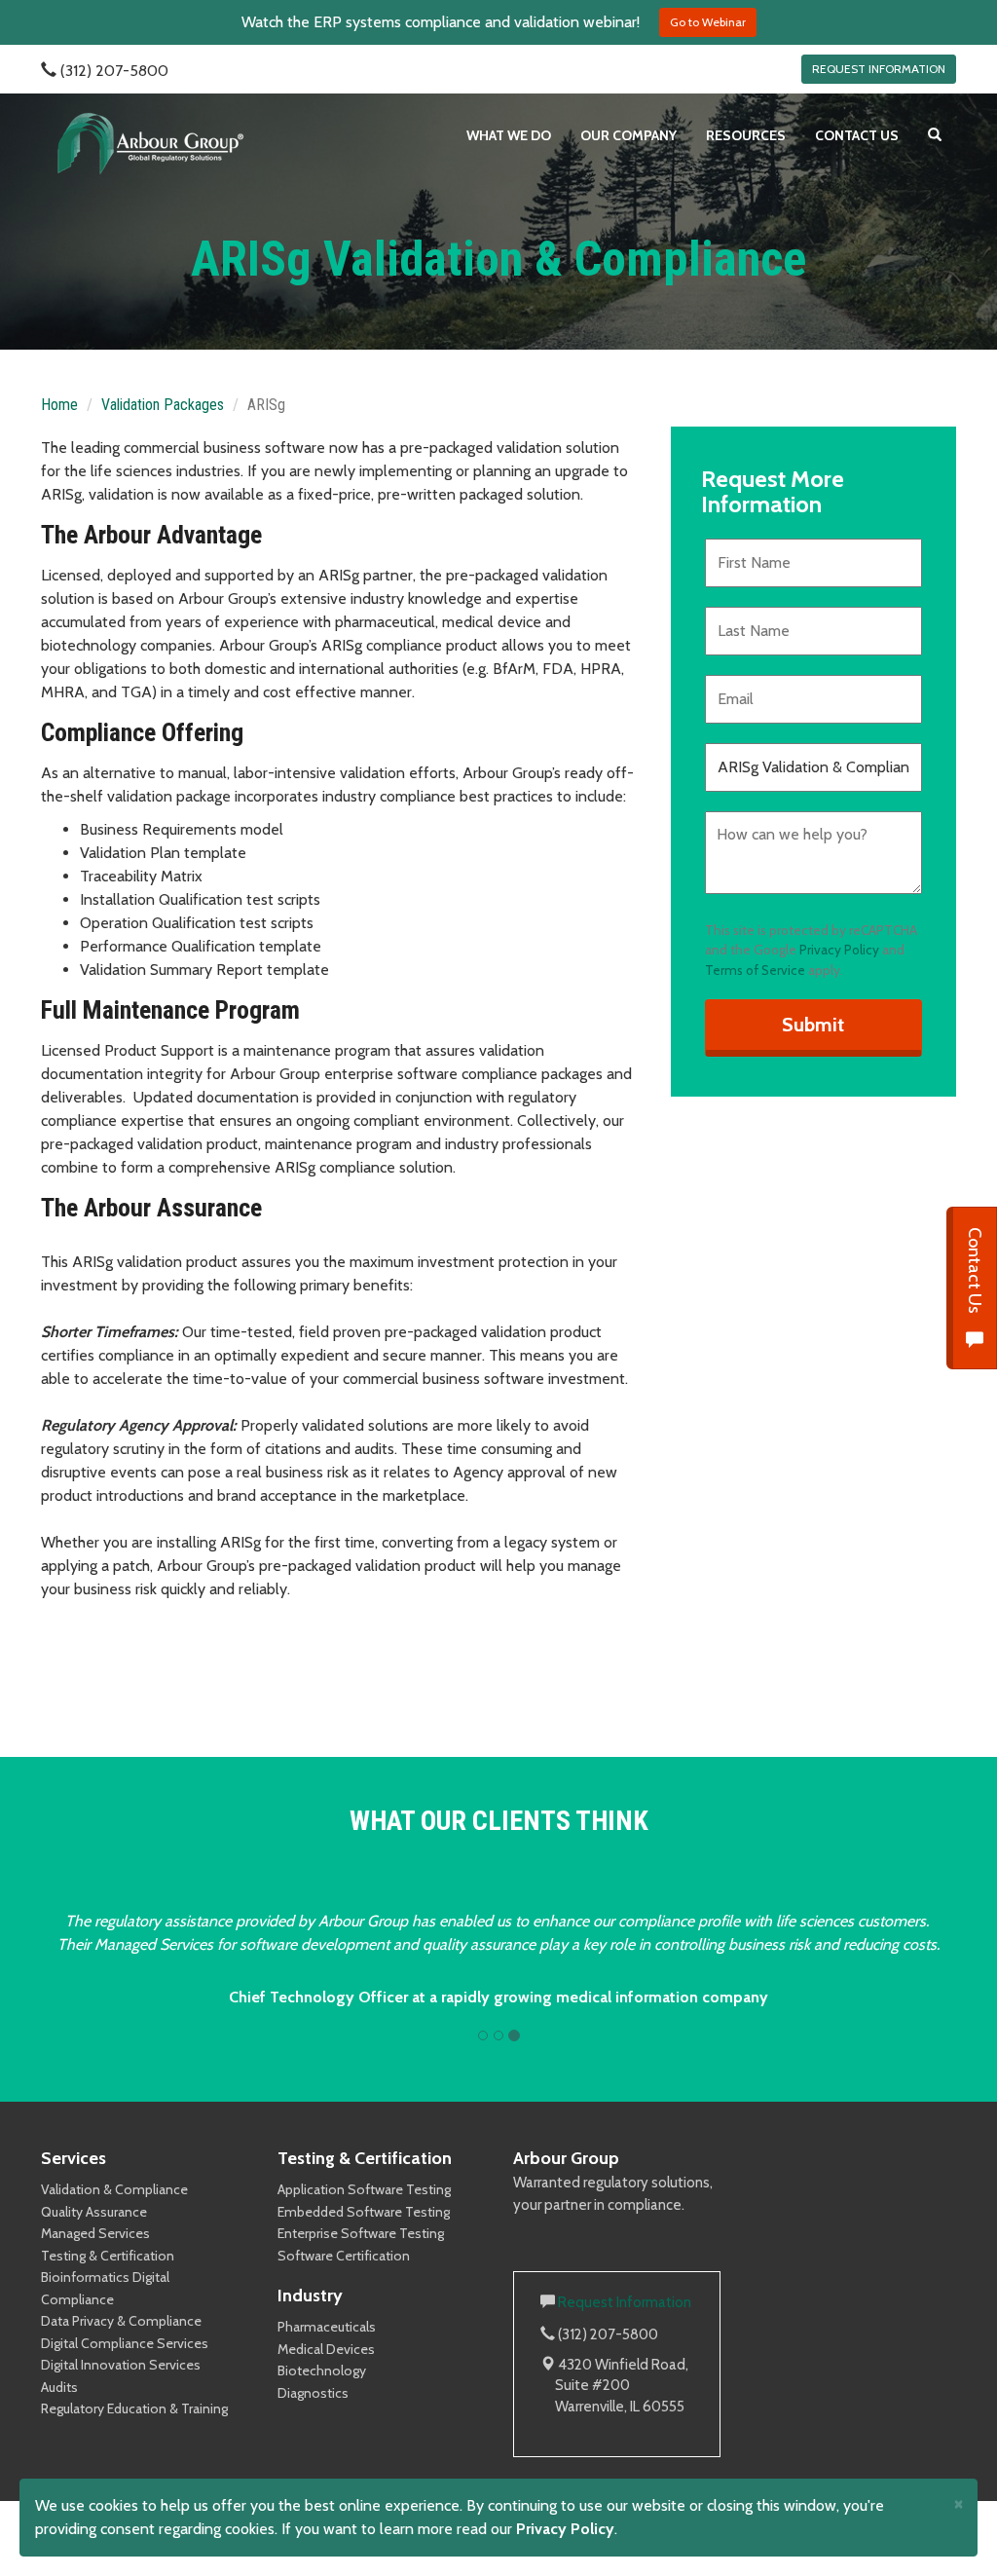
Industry (310, 2319)
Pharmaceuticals (327, 2350)
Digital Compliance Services (125, 2367)
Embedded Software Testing (364, 2235)
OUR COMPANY (628, 135)
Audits (59, 2410)
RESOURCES (746, 135)
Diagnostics (313, 2416)
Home (59, 405)
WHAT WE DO (509, 135)
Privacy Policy (839, 950)
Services (74, 2182)
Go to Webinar (708, 22)
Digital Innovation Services (121, 2388)
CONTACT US (857, 135)
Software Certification (344, 2279)
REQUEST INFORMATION (879, 69)
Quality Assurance (94, 2235)
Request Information (625, 2326)
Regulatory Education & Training (134, 2432)
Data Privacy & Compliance (121, 2344)
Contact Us (975, 1272)
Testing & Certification (108, 2279)
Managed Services (95, 2257)
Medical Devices (326, 2372)
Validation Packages (163, 405)
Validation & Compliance (114, 2213)
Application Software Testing (364, 2213)
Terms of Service (755, 970)
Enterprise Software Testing (361, 2257)
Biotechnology (322, 2394)
